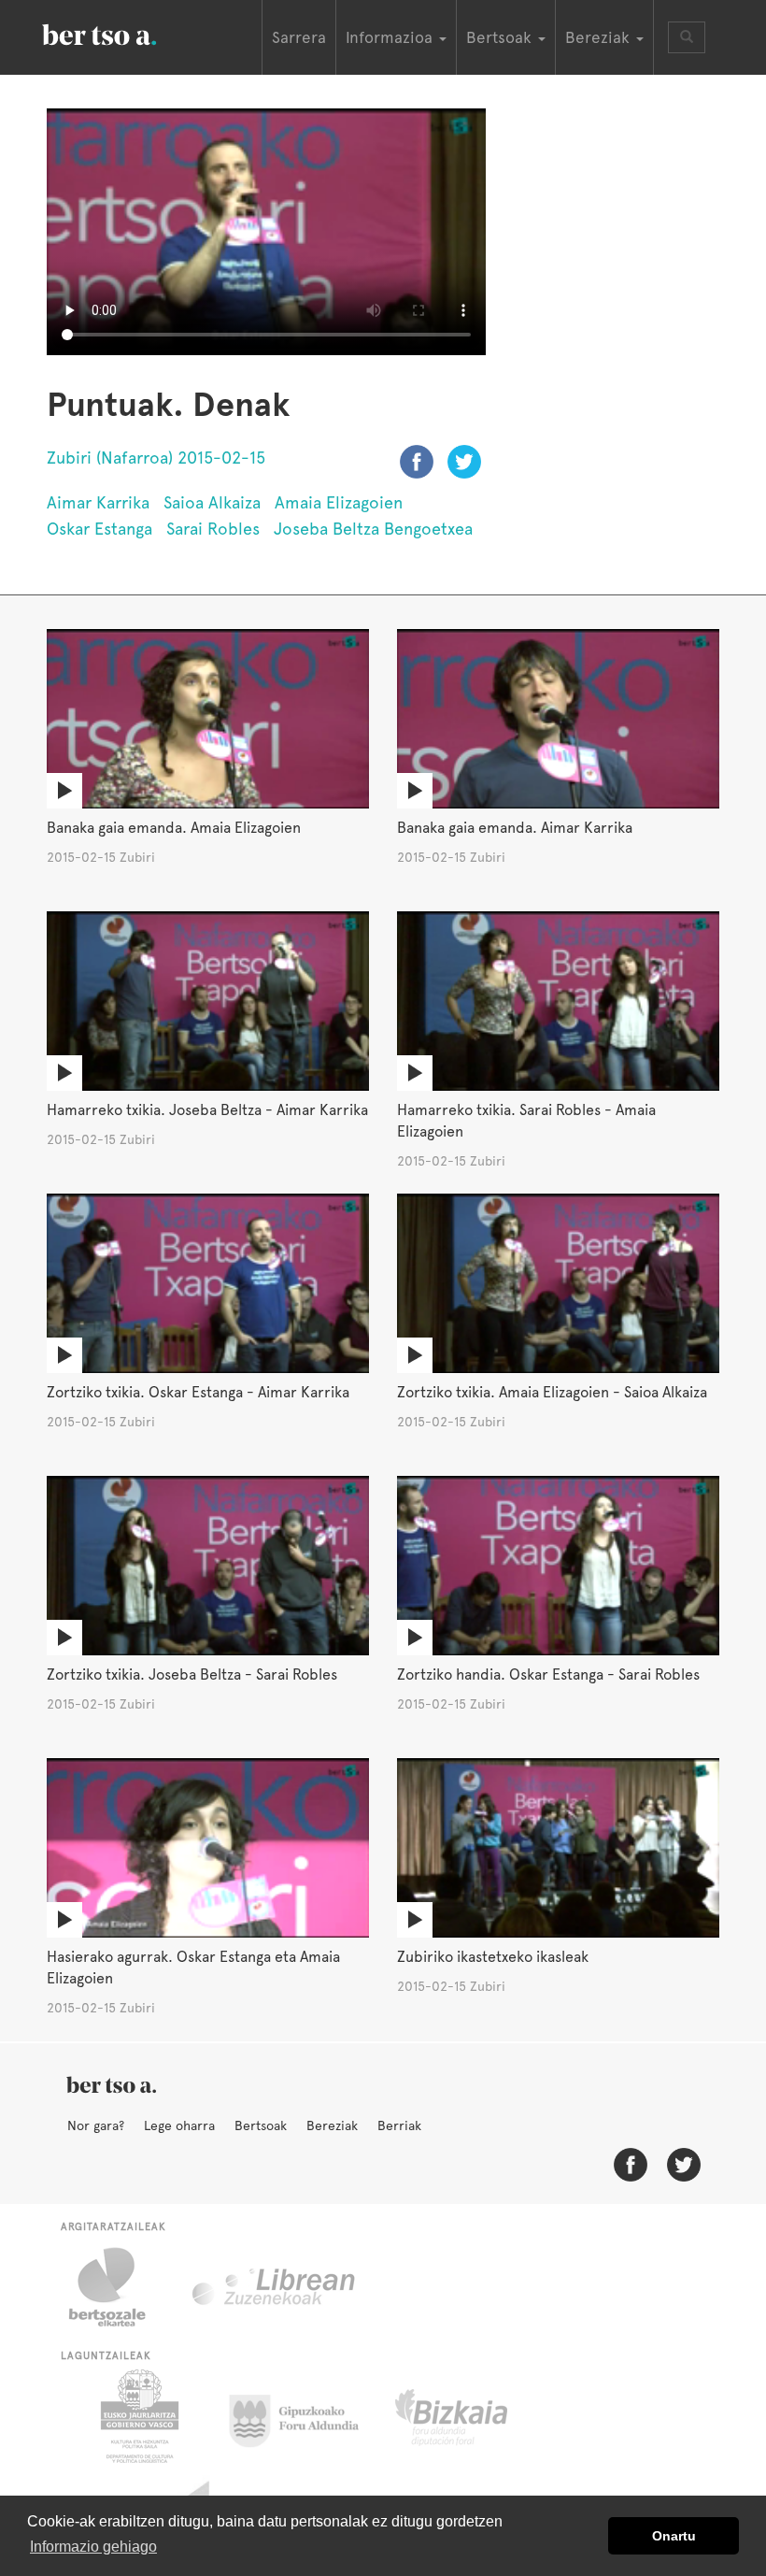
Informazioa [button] (391, 37)
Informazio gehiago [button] (93, 2547)
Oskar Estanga (99, 529)
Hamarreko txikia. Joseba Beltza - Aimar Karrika (207, 1110)
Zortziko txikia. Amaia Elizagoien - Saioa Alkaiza (552, 1392)
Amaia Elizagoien (339, 502)
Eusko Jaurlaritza (138, 2416)
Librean (275, 2287)
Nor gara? (96, 2125)
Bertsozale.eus (119, 2287)
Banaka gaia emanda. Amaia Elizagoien (174, 828)
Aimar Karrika (98, 502)
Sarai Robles (213, 529)
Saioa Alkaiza (212, 502)
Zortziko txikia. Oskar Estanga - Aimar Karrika (198, 1392)
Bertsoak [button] (501, 37)
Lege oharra (179, 2125)
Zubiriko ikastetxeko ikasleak (493, 1957)
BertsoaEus (126, 33)
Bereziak (332, 2125)
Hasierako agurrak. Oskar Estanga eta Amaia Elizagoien (193, 1968)
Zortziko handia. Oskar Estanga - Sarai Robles (548, 1674)
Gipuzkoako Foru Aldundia (305, 2416)
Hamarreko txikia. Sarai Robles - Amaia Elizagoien (526, 1121)
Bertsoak (261, 2125)
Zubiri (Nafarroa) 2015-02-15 (156, 458)
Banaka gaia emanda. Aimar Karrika (515, 828)
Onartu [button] (674, 2536)
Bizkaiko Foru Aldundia (472, 2416)
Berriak (399, 2125)
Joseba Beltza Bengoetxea (373, 529)
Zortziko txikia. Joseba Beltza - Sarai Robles (192, 1674)
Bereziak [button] (600, 37)
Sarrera (299, 37)
